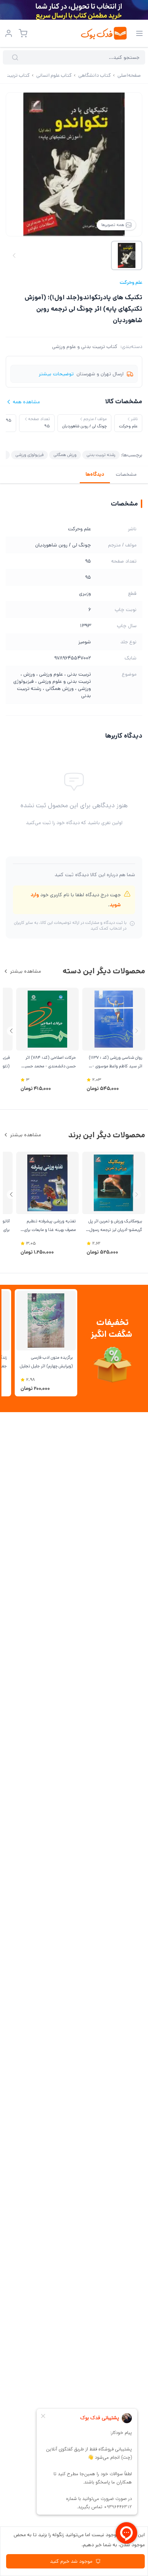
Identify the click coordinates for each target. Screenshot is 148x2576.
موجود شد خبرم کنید (71, 2561)
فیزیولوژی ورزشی (29, 455)
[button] (11, 1031)
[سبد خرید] (23, 33)
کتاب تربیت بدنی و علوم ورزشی (85, 347)
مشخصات (126, 474)
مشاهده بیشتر (26, 971)
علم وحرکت (131, 282)
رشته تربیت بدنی (101, 455)
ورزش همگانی (65, 455)
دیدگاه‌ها (95, 474)
